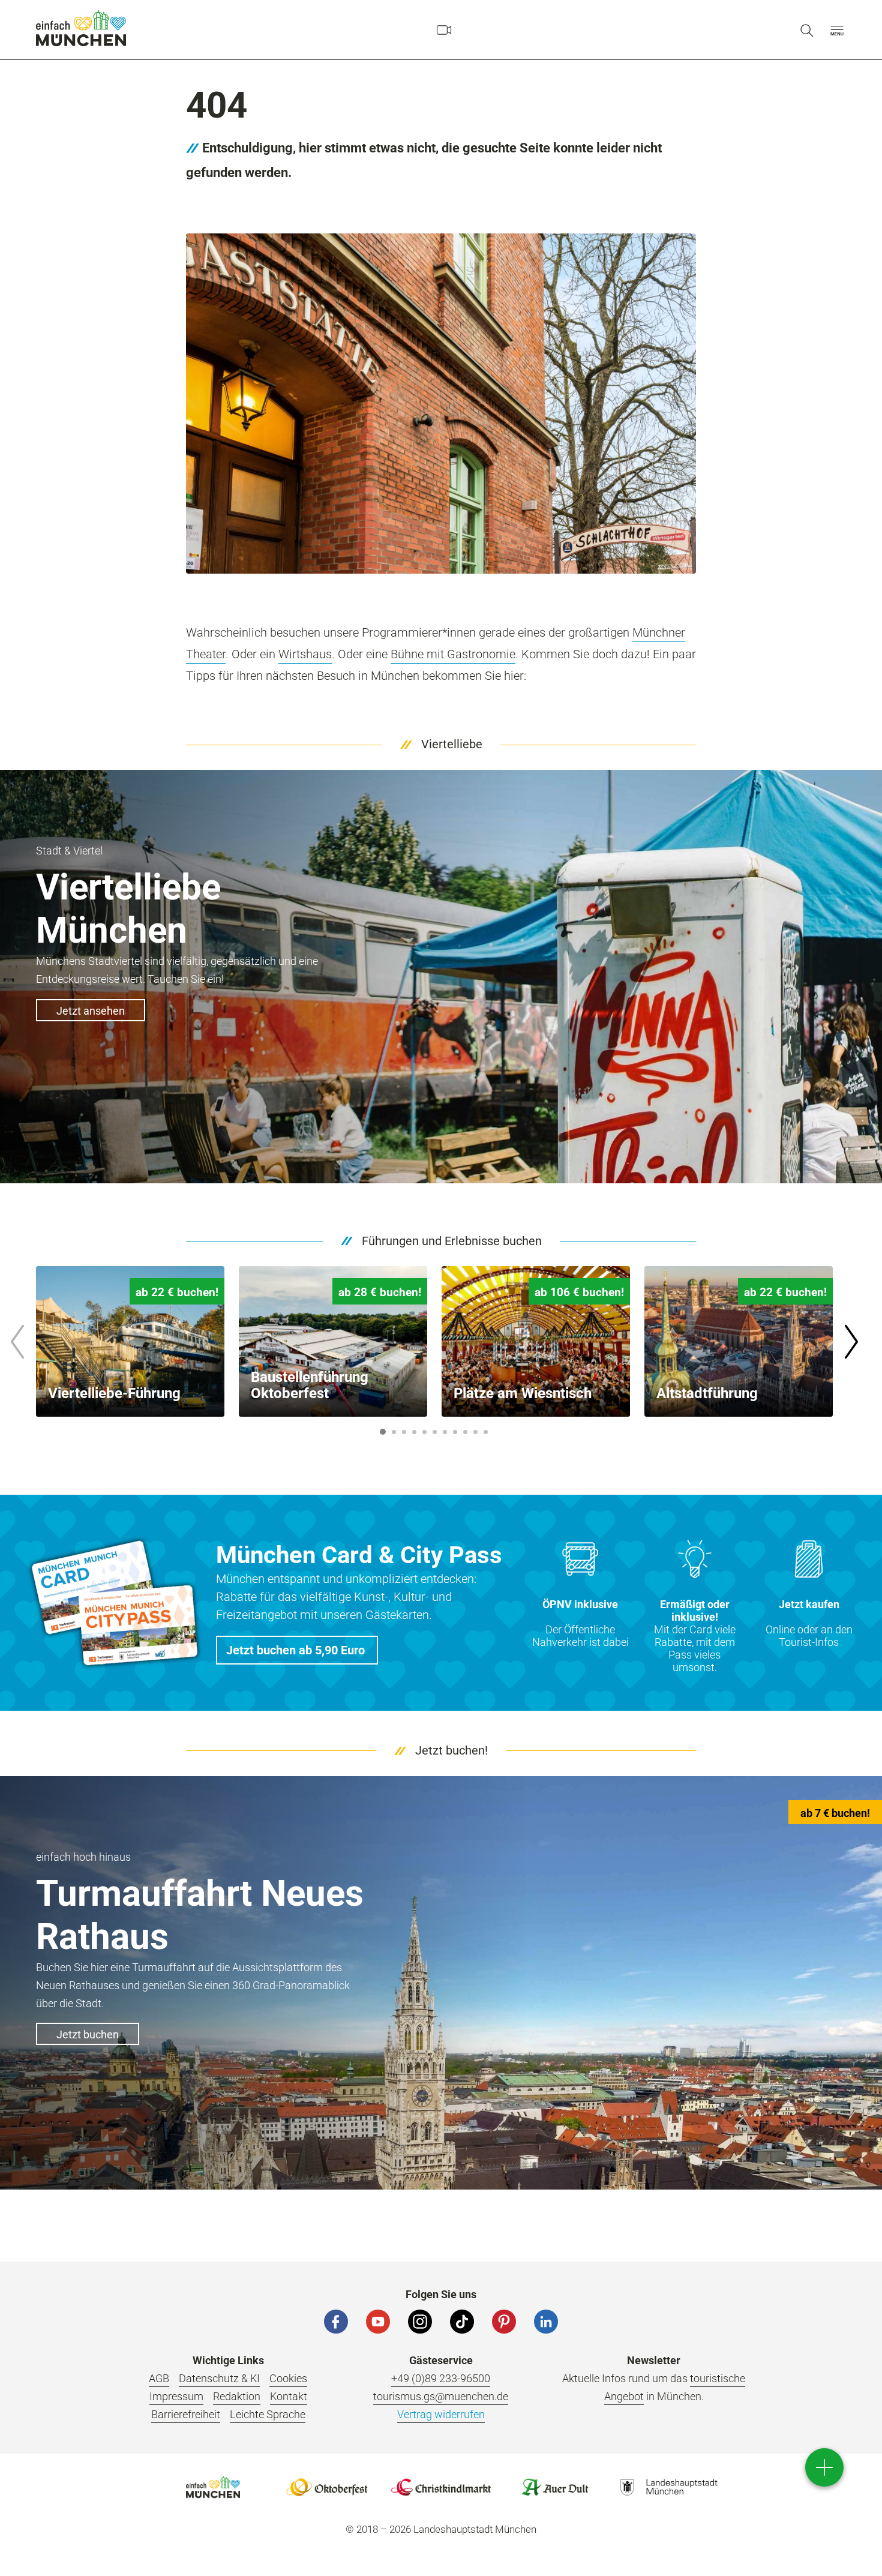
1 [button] (383, 1432)
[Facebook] (336, 2322)
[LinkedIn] (546, 2322)
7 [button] (445, 1432)
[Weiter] (851, 1342)
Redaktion (237, 2396)
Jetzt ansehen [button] (91, 1011)
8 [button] (455, 1432)
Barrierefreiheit (186, 2414)
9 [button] (466, 1432)
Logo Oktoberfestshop (327, 2487)
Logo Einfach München (213, 2487)
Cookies (288, 2378)
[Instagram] (420, 2322)
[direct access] (824, 2467)
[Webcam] (444, 30)
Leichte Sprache (268, 2414)
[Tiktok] (462, 2322)
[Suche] (807, 30)
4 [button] (415, 1432)
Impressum (176, 2396)
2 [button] (394, 1432)
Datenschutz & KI (219, 2378)
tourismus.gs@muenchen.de (441, 2396)
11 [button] (486, 1432)
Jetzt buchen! (451, 1750)
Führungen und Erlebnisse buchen (452, 1241)
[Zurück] (17, 1342)
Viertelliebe (452, 744)
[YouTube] (378, 2322)
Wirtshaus (305, 654)
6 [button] (435, 1432)
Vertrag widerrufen (441, 2414)
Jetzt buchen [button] (88, 2034)
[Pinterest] (504, 2322)
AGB (159, 2378)
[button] (837, 30)
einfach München (81, 28)
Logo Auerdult (555, 2487)
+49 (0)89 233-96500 (441, 2378)
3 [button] (404, 1432)
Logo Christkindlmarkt (441, 2487)
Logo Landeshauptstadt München (669, 2487)
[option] (130, 1341)
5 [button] (425, 1432)
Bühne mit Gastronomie (453, 654)
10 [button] (475, 1432)
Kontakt (289, 2396)
